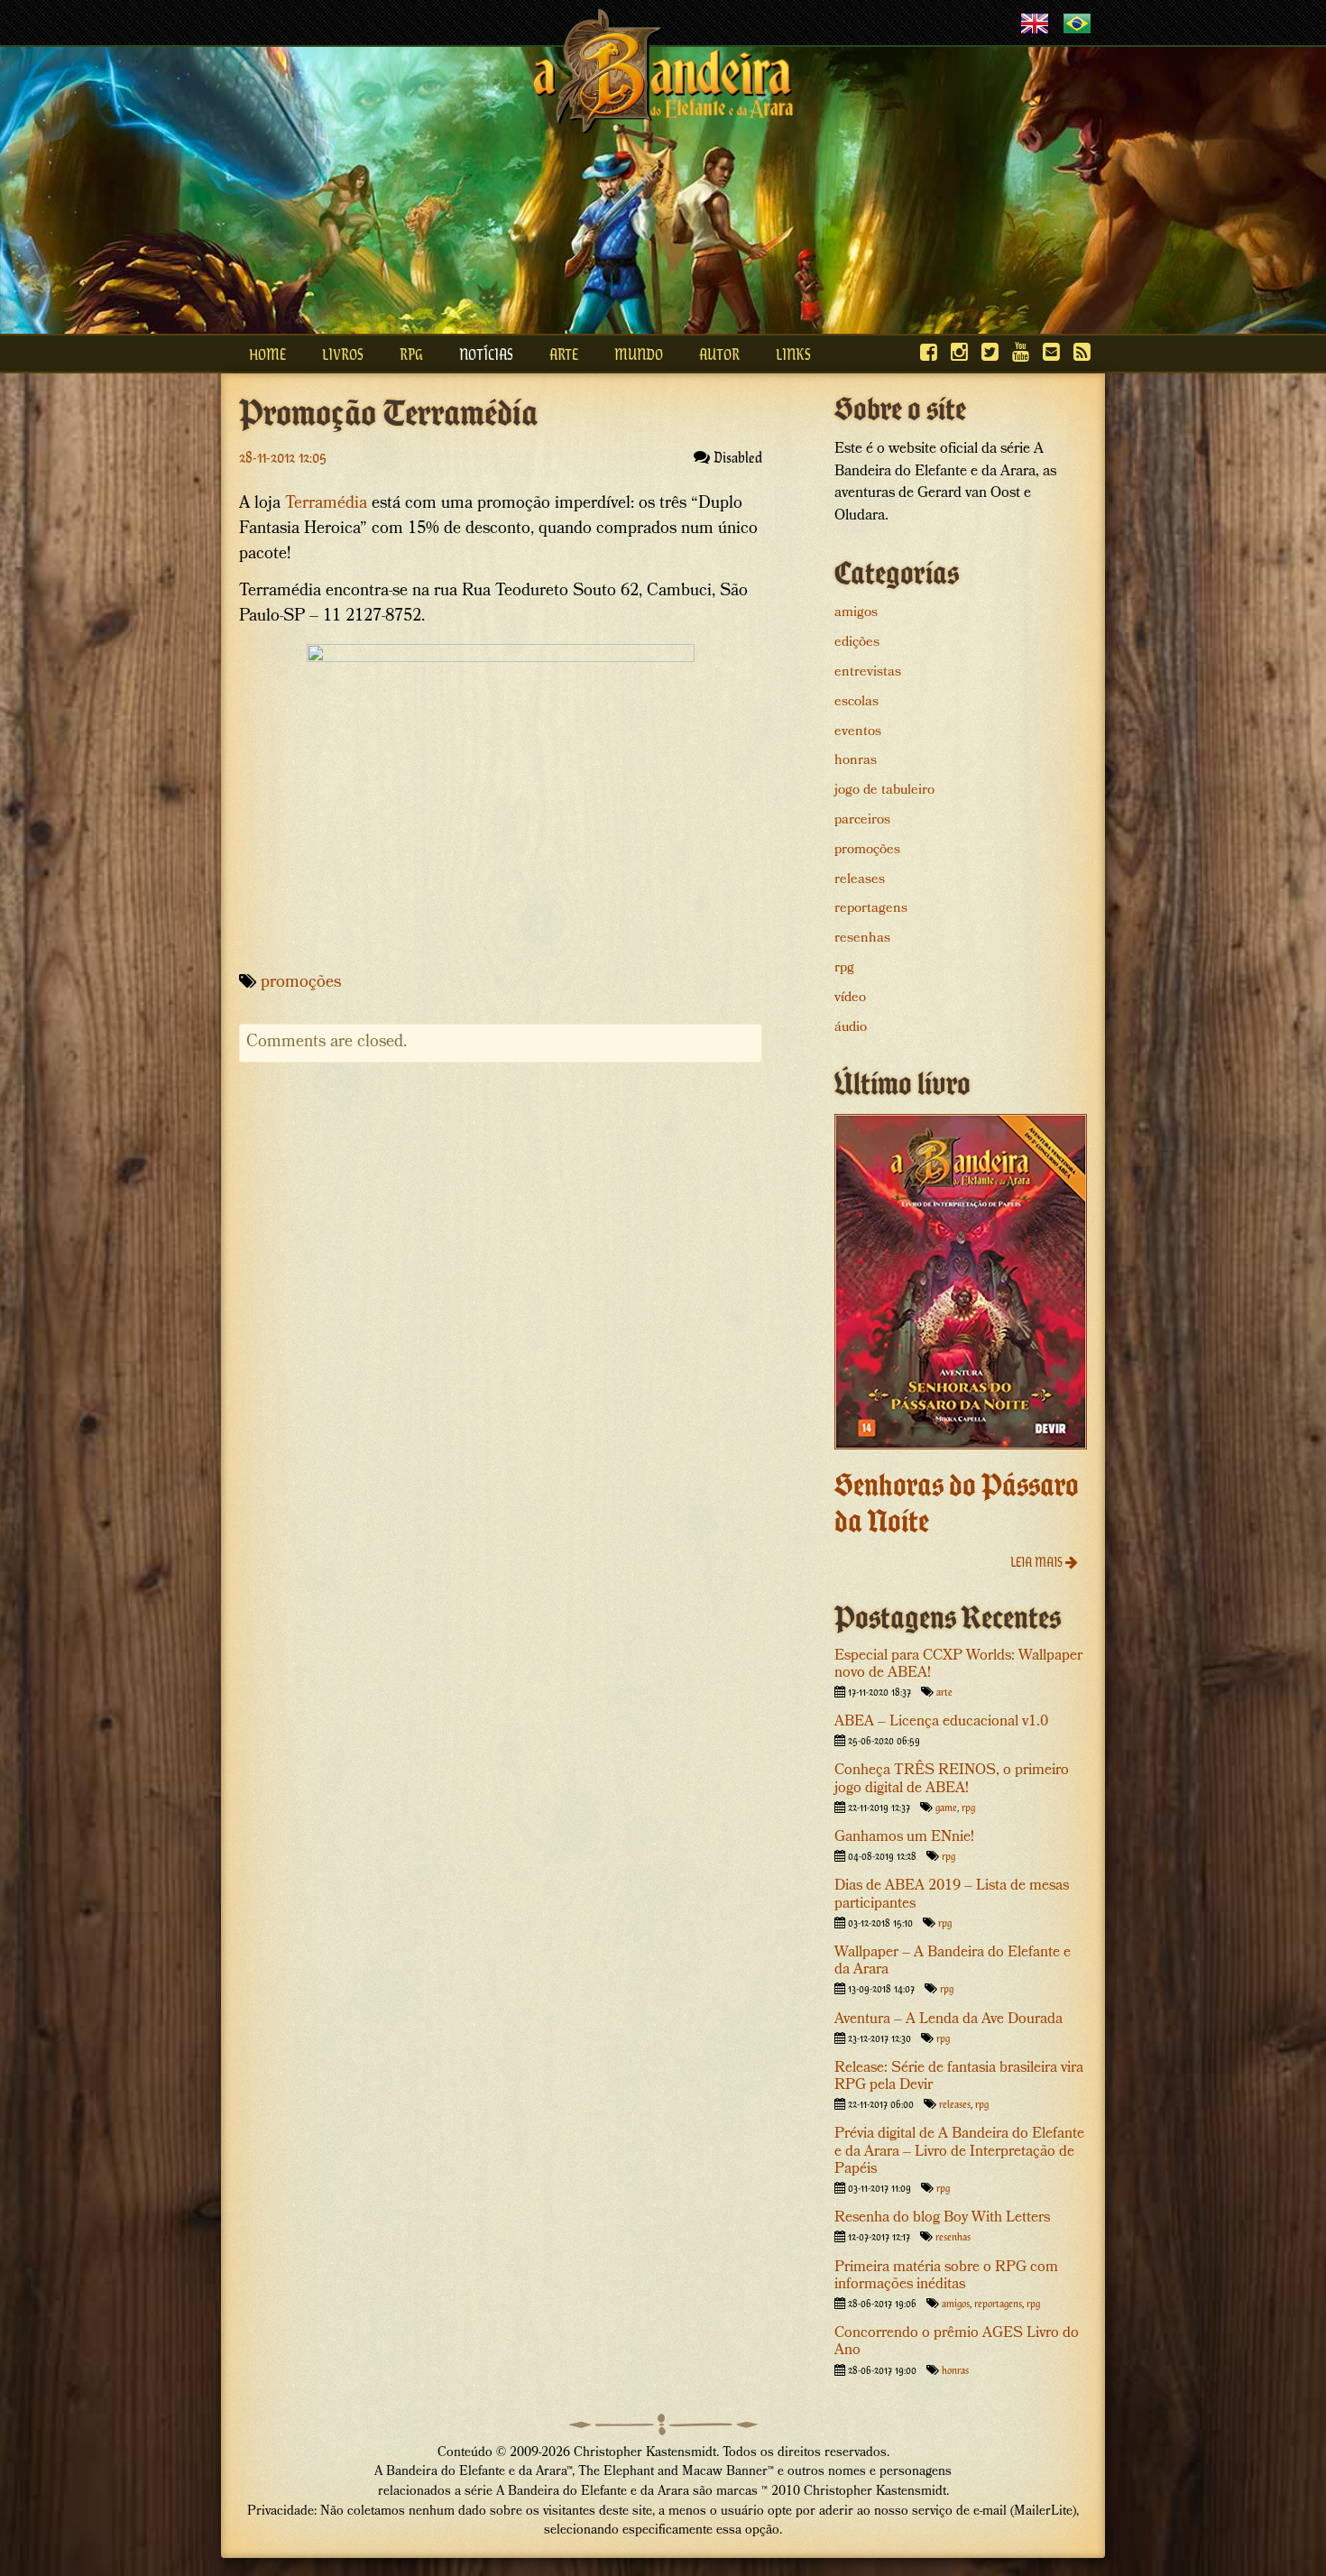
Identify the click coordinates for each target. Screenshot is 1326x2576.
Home (267, 354)
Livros (343, 354)
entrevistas (868, 673)
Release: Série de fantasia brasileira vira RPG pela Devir (959, 2077)
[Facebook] (929, 351)
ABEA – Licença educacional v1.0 (941, 1722)
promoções (301, 984)
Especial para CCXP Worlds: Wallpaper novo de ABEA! (958, 1665)
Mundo (639, 354)
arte (944, 1691)
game (946, 1807)
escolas (856, 703)
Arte (564, 354)
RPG (411, 354)
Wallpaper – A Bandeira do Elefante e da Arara (953, 1962)
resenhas (862, 939)
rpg (844, 969)
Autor (719, 354)
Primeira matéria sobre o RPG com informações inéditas (946, 2277)
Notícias (486, 354)
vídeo (850, 998)
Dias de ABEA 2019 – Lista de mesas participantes (952, 1895)
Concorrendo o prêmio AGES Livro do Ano (957, 2342)
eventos (858, 732)
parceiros (862, 821)
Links (793, 354)
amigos (856, 613)
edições (857, 643)
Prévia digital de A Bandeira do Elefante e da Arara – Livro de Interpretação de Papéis (959, 2152)
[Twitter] (990, 351)
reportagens (871, 909)
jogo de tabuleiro (884, 791)
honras (856, 761)
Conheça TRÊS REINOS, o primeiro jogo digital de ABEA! (952, 1780)
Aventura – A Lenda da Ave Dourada (948, 2020)
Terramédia (326, 505)
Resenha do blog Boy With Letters (942, 2218)
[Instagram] (959, 351)
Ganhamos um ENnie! (904, 1838)
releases (860, 880)
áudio (851, 1028)
